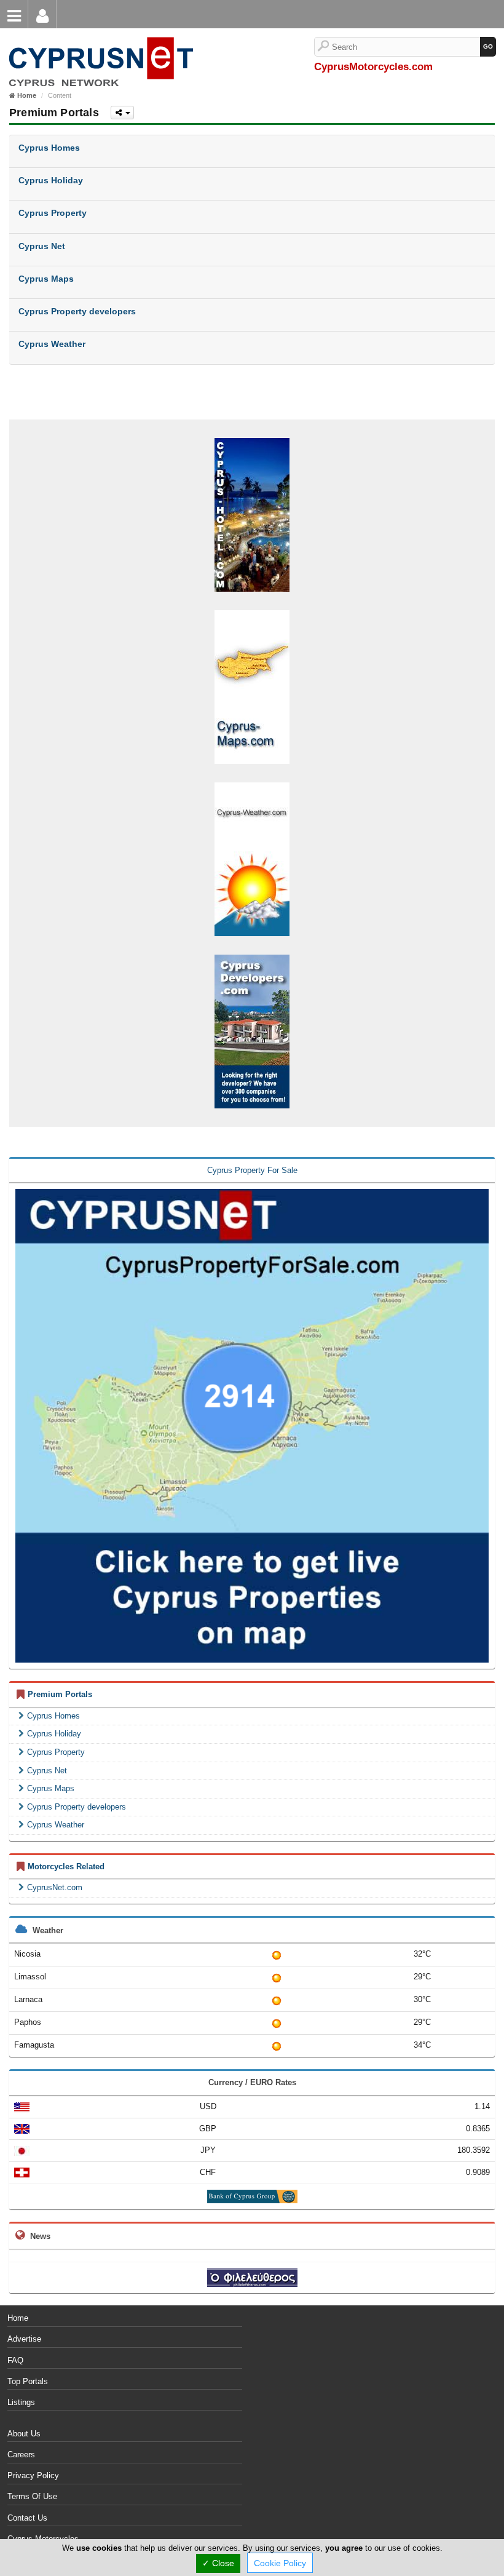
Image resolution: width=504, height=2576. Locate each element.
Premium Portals (60, 1694)
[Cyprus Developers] (252, 1031)
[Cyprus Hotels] (252, 514)
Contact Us (27, 2518)
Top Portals (28, 2381)
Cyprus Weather (56, 1825)
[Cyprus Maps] (252, 686)
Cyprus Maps (51, 1788)
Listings (21, 2402)
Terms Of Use (32, 2496)
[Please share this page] (122, 113)
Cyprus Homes (53, 1716)
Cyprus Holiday (54, 1734)
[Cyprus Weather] (252, 858)
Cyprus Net (47, 1771)
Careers (21, 2455)
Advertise (24, 2339)
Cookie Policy (280, 2563)
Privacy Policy (33, 2475)
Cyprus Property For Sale (252, 1170)
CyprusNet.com (55, 1887)
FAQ (15, 2360)
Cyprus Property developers (77, 1807)
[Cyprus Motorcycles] (99, 43)
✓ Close (218, 2563)
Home (18, 2318)
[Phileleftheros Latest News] (252, 2277)
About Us (24, 2434)
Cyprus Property (56, 1752)
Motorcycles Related (66, 1866)
